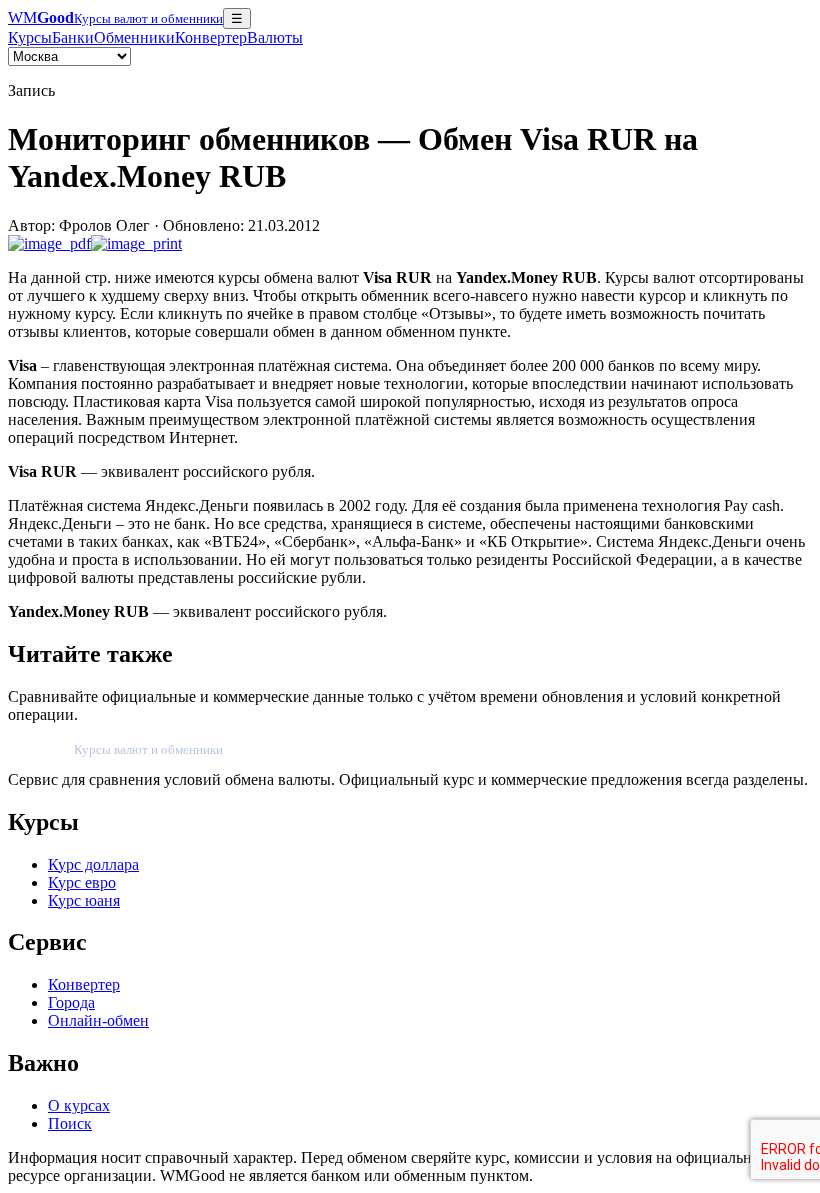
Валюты (275, 37)
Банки (73, 37)
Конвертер (211, 37)
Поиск (70, 1123)
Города (71, 1002)
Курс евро (82, 882)
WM (115, 17)
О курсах (79, 1105)
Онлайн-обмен (98, 1020)
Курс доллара (93, 864)
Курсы (30, 37)
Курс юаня (84, 900)
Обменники (134, 37)
